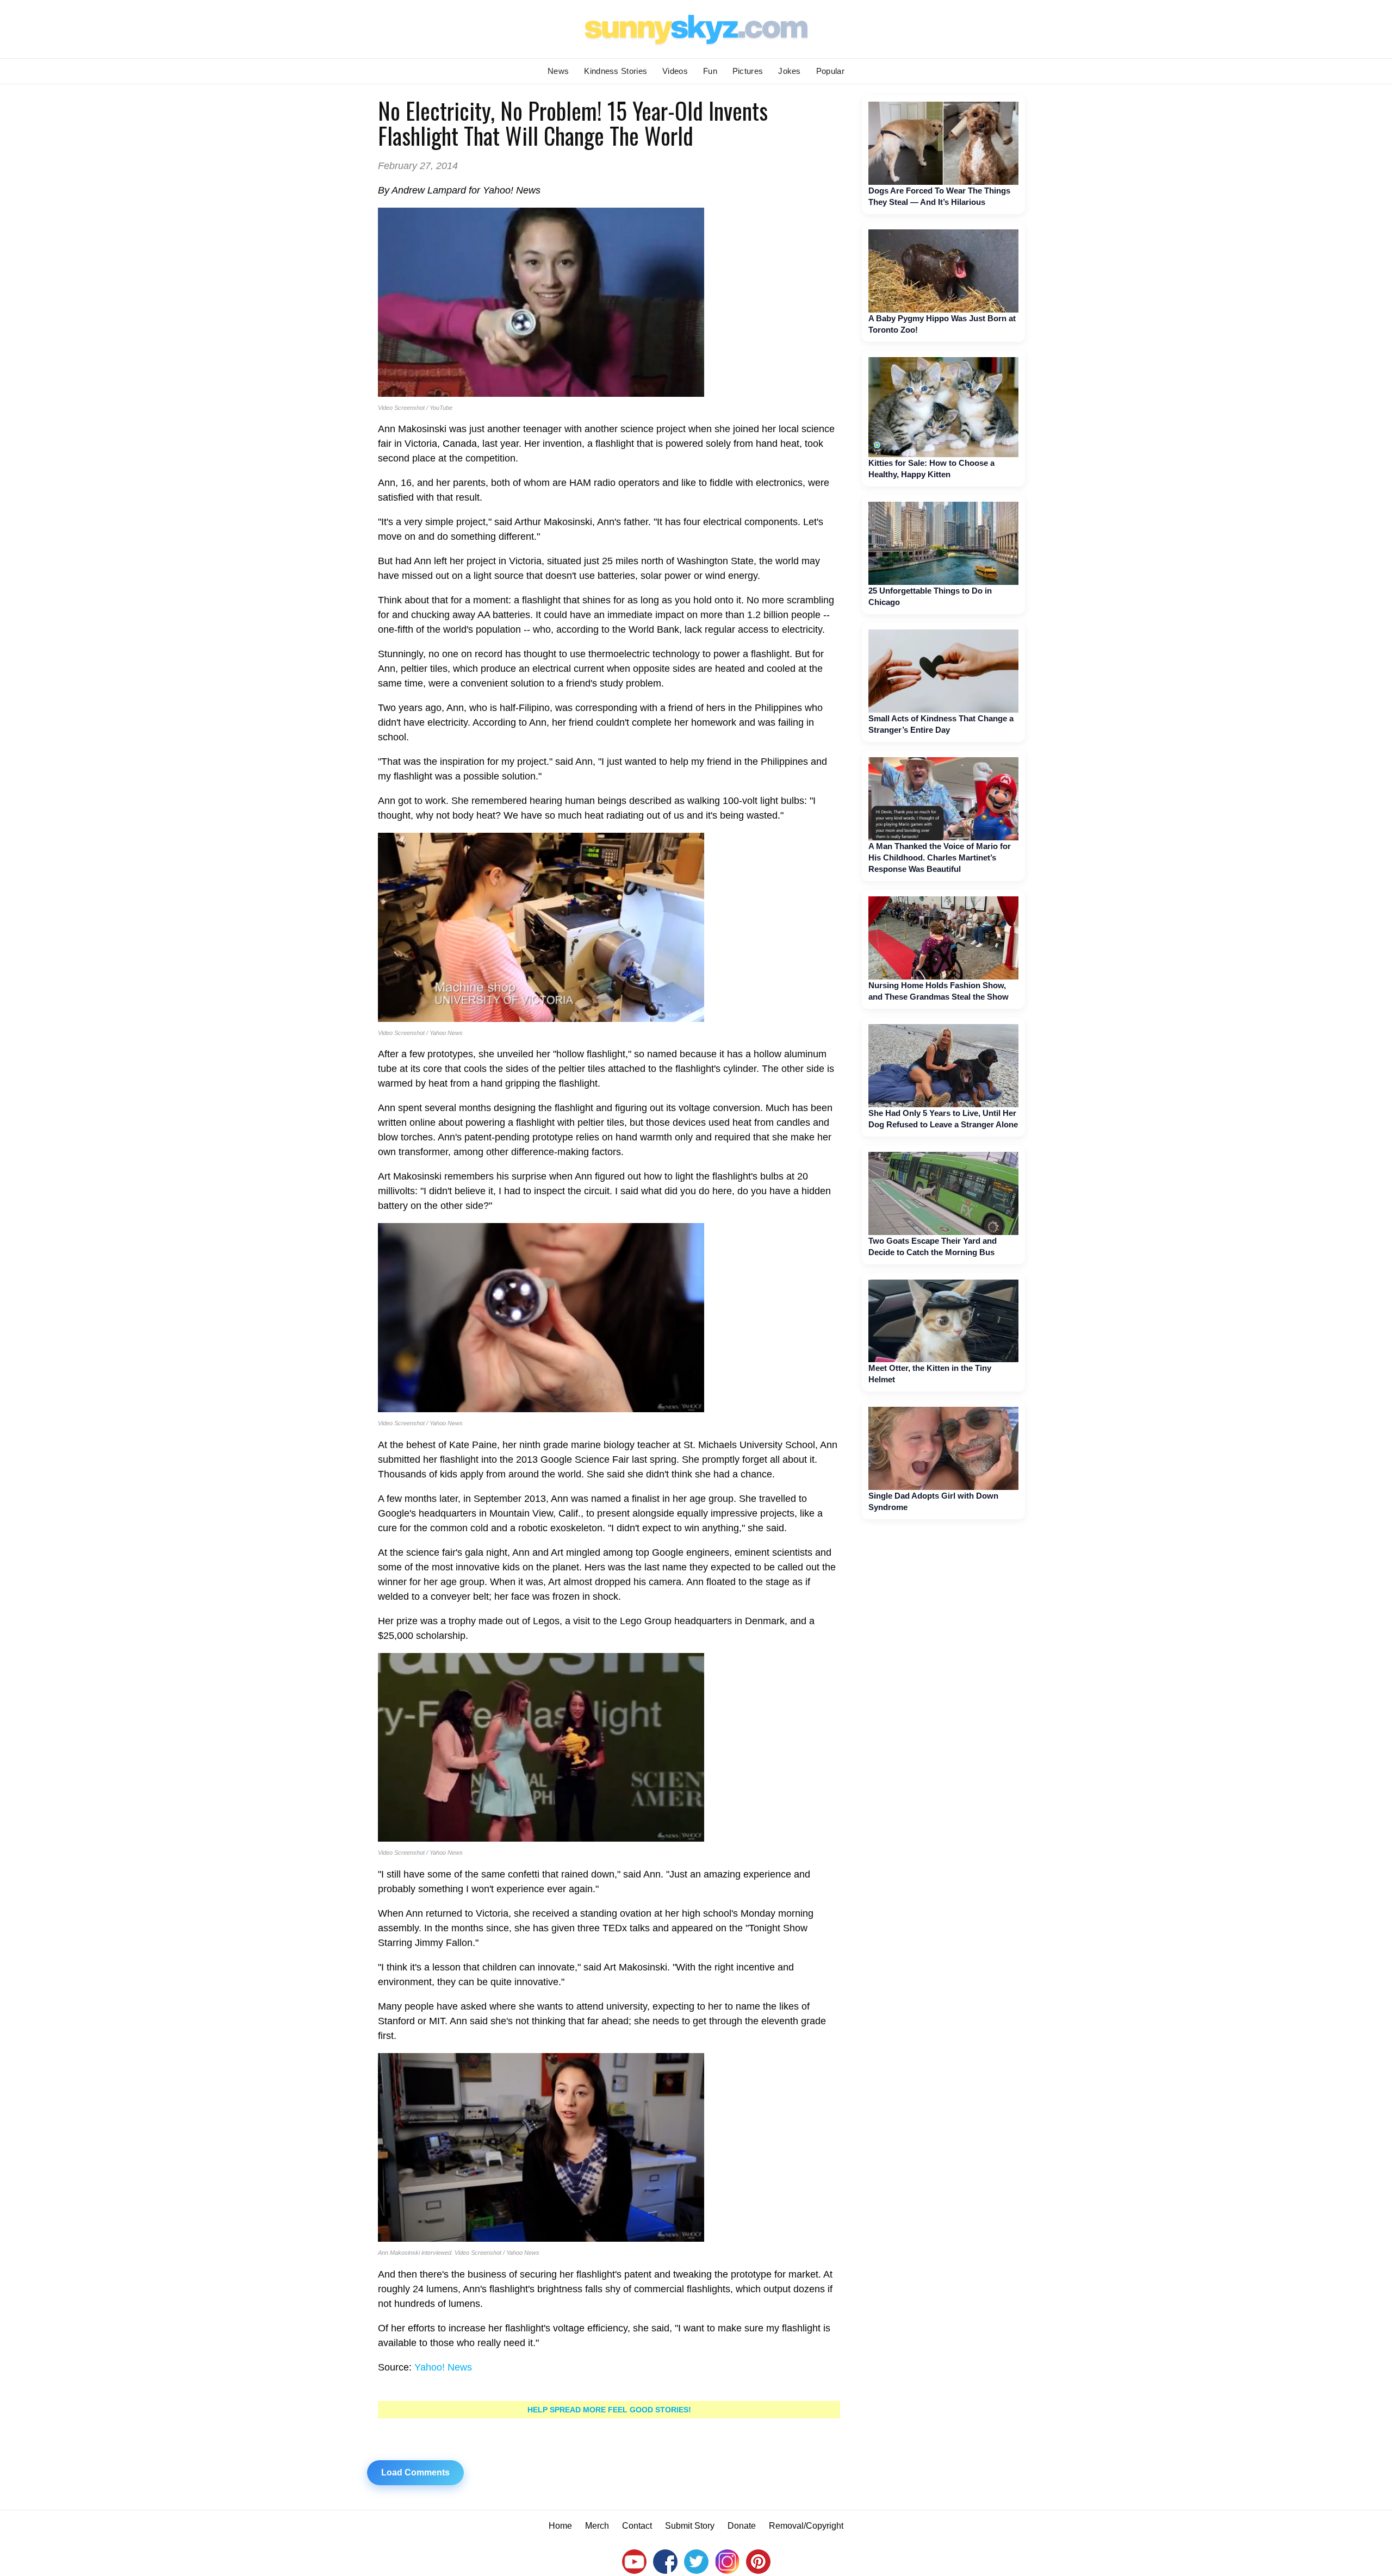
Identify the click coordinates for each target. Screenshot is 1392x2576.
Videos (675, 71)
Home (560, 2526)
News (558, 71)
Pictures (748, 71)
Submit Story (690, 2526)
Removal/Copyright (806, 2526)
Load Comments (415, 2472)
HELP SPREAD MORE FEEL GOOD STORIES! (609, 2410)
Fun (710, 71)
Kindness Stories (616, 71)
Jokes (790, 71)
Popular (830, 71)
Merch (597, 2526)
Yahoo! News (443, 2367)
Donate (742, 2526)
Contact (637, 2526)
